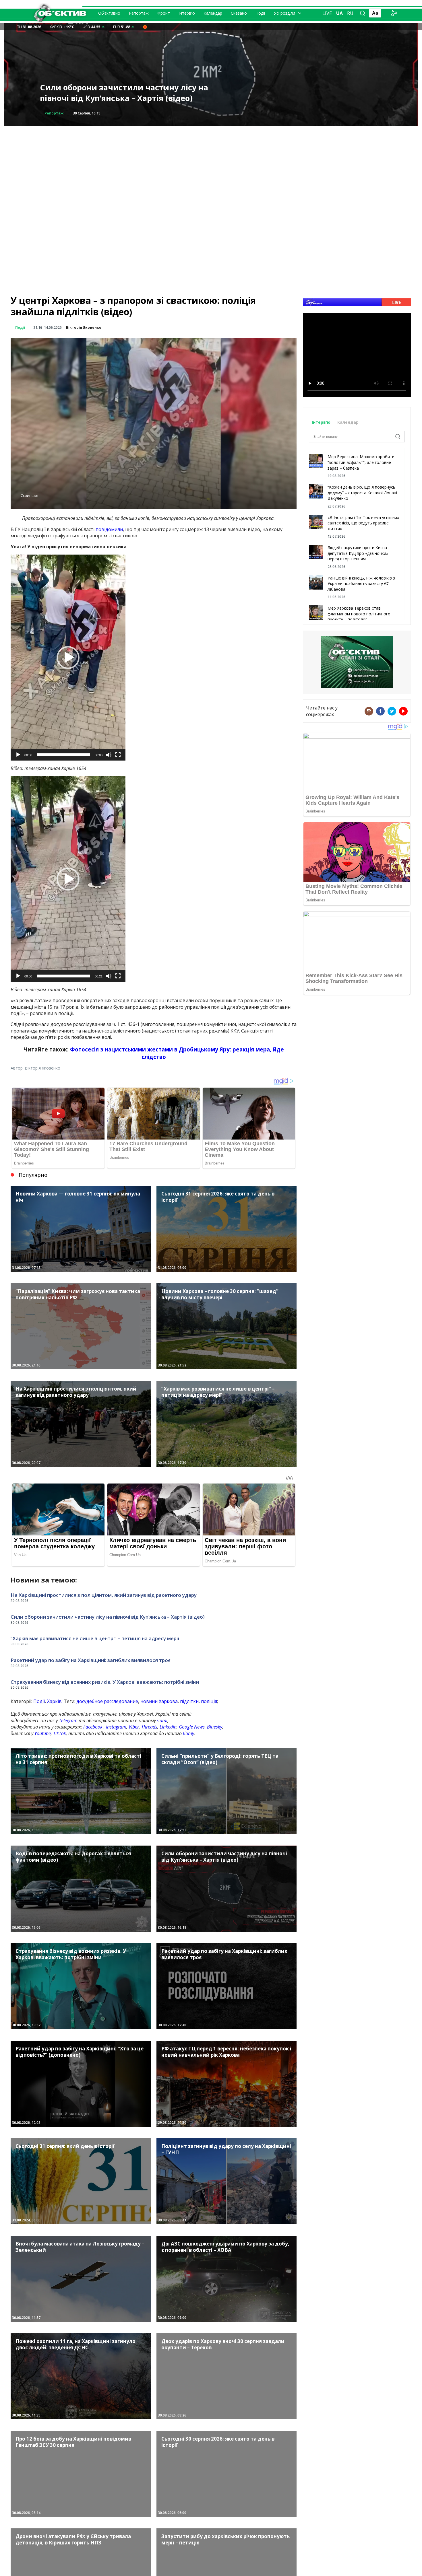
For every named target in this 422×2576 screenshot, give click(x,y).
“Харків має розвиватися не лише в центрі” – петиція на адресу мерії (95, 1638)
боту (188, 1733)
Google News (192, 1727)
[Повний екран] (118, 755)
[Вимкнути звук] (109, 755)
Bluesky (215, 1727)
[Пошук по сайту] (363, 13)
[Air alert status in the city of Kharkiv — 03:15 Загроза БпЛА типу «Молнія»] (145, 27)
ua (339, 13)
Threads (149, 1727)
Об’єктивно (109, 13)
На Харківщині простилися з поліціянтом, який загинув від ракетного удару (104, 1595)
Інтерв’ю (187, 13)
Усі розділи (284, 13)
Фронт (164, 13)
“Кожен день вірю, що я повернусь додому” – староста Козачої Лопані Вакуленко (362, 493)
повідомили (109, 529)
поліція (209, 1701)
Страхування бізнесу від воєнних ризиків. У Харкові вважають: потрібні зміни (105, 1682)
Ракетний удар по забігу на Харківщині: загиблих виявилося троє (120, 93)
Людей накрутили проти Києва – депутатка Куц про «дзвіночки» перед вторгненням (359, 553)
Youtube (43, 1733)
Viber (134, 1727)
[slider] (63, 755)
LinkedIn (168, 1727)
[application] (68, 658)
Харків (54, 1701)
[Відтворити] (18, 755)
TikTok (60, 1733)
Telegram (68, 1720)
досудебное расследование (107, 1701)
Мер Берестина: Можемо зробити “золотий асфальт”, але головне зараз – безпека (361, 462)
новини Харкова (159, 1701)
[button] (68, 658)
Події (260, 13)
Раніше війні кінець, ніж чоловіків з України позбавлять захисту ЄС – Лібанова (361, 584)
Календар (213, 13)
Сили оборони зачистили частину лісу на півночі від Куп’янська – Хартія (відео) (108, 1617)
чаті (162, 1720)
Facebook (93, 1727)
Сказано (239, 13)
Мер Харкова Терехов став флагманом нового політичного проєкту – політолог (359, 614)
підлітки (189, 1701)
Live (327, 13)
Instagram (116, 1727)
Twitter (392, 711)
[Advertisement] (211, 166)
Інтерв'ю (322, 422)
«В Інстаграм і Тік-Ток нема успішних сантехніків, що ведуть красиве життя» (363, 523)
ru (350, 13)
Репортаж (139, 13)
